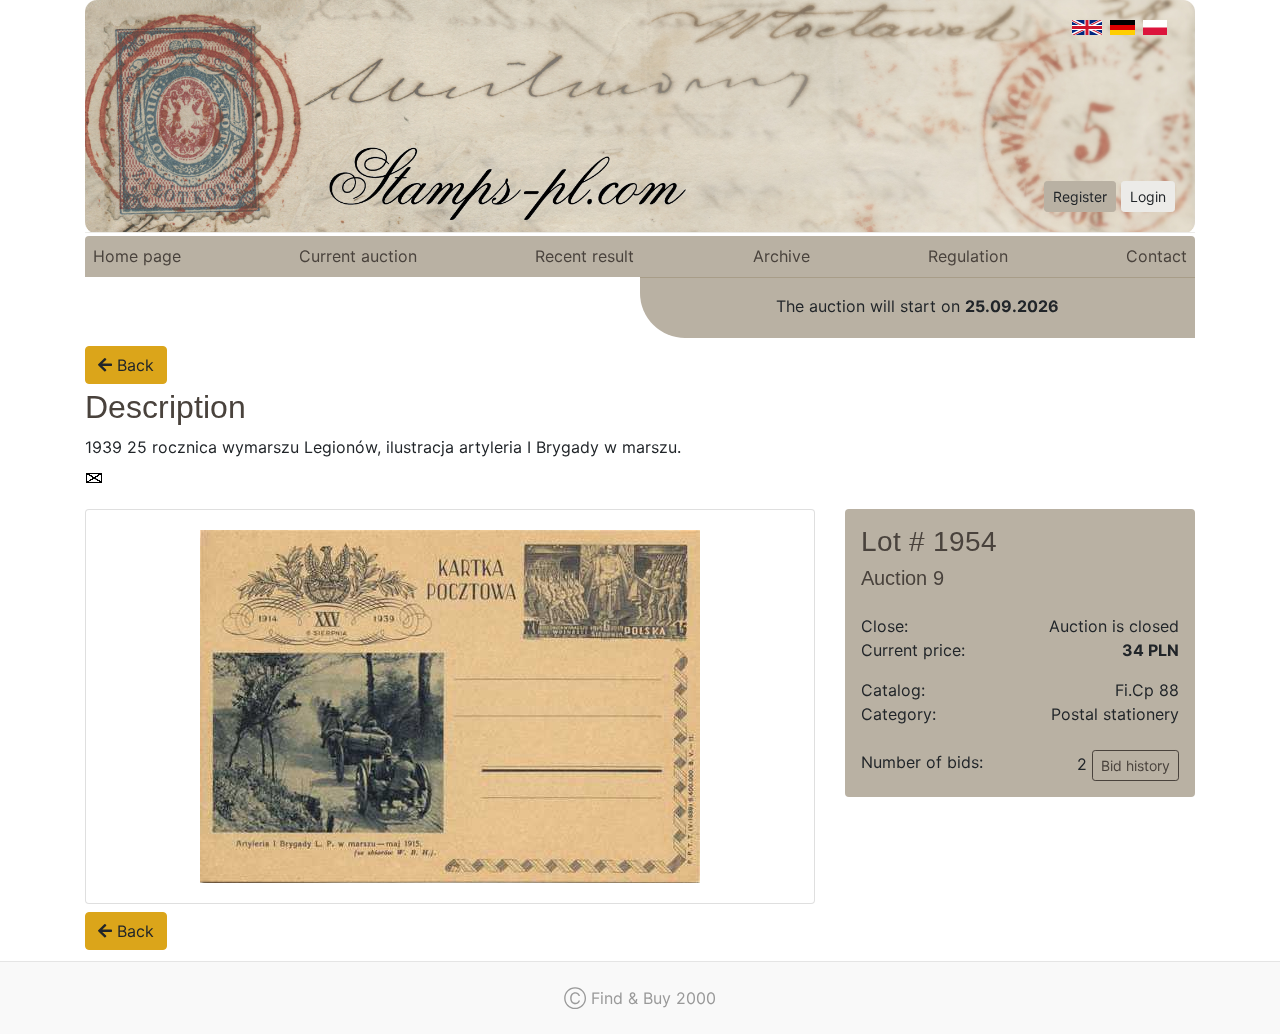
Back (133, 365)
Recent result (584, 256)
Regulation (968, 256)
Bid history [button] (1135, 765)
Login (1148, 196)
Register (1080, 196)
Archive (781, 256)
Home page (137, 256)
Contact (1156, 256)
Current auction (358, 256)
